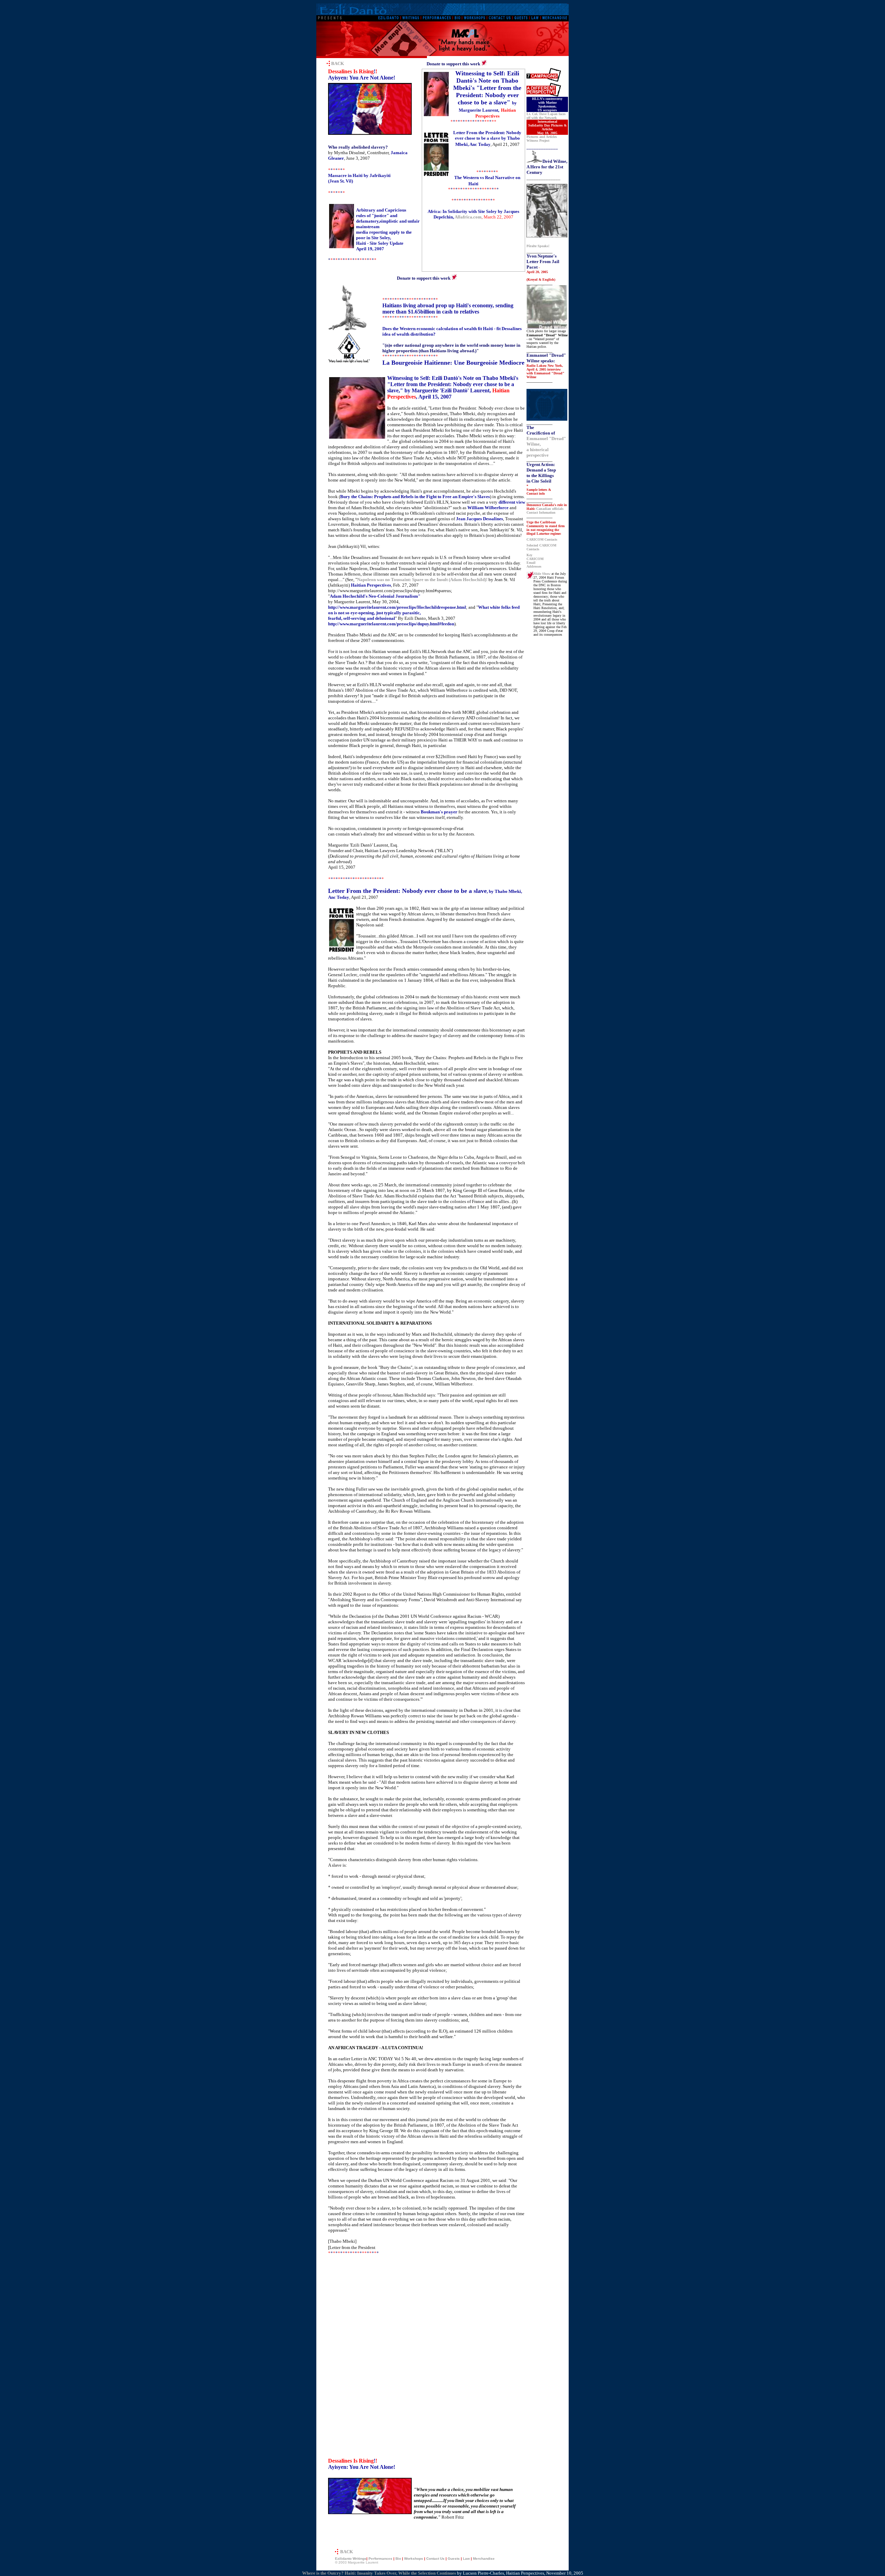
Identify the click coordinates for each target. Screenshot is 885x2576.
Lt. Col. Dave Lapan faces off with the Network (546, 116)
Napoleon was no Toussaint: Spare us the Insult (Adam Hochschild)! (422, 580)
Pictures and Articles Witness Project (542, 139)
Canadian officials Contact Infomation (545, 511)
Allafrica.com (468, 217)
